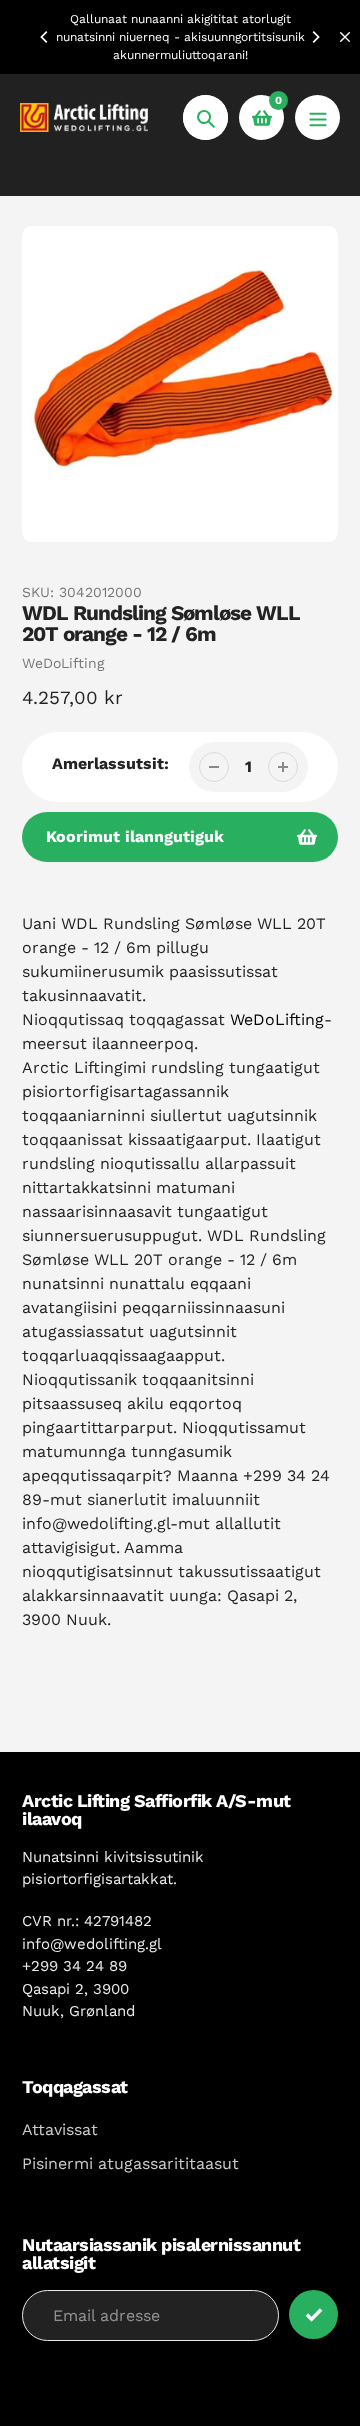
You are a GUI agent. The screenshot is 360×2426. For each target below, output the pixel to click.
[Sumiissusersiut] (317, 117)
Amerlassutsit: (110, 763)
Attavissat (60, 2129)
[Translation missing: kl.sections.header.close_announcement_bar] (345, 37)
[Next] (315, 37)
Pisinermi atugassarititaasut (130, 2163)
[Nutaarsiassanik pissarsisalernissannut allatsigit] (313, 2314)
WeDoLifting (63, 663)
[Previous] (45, 37)
